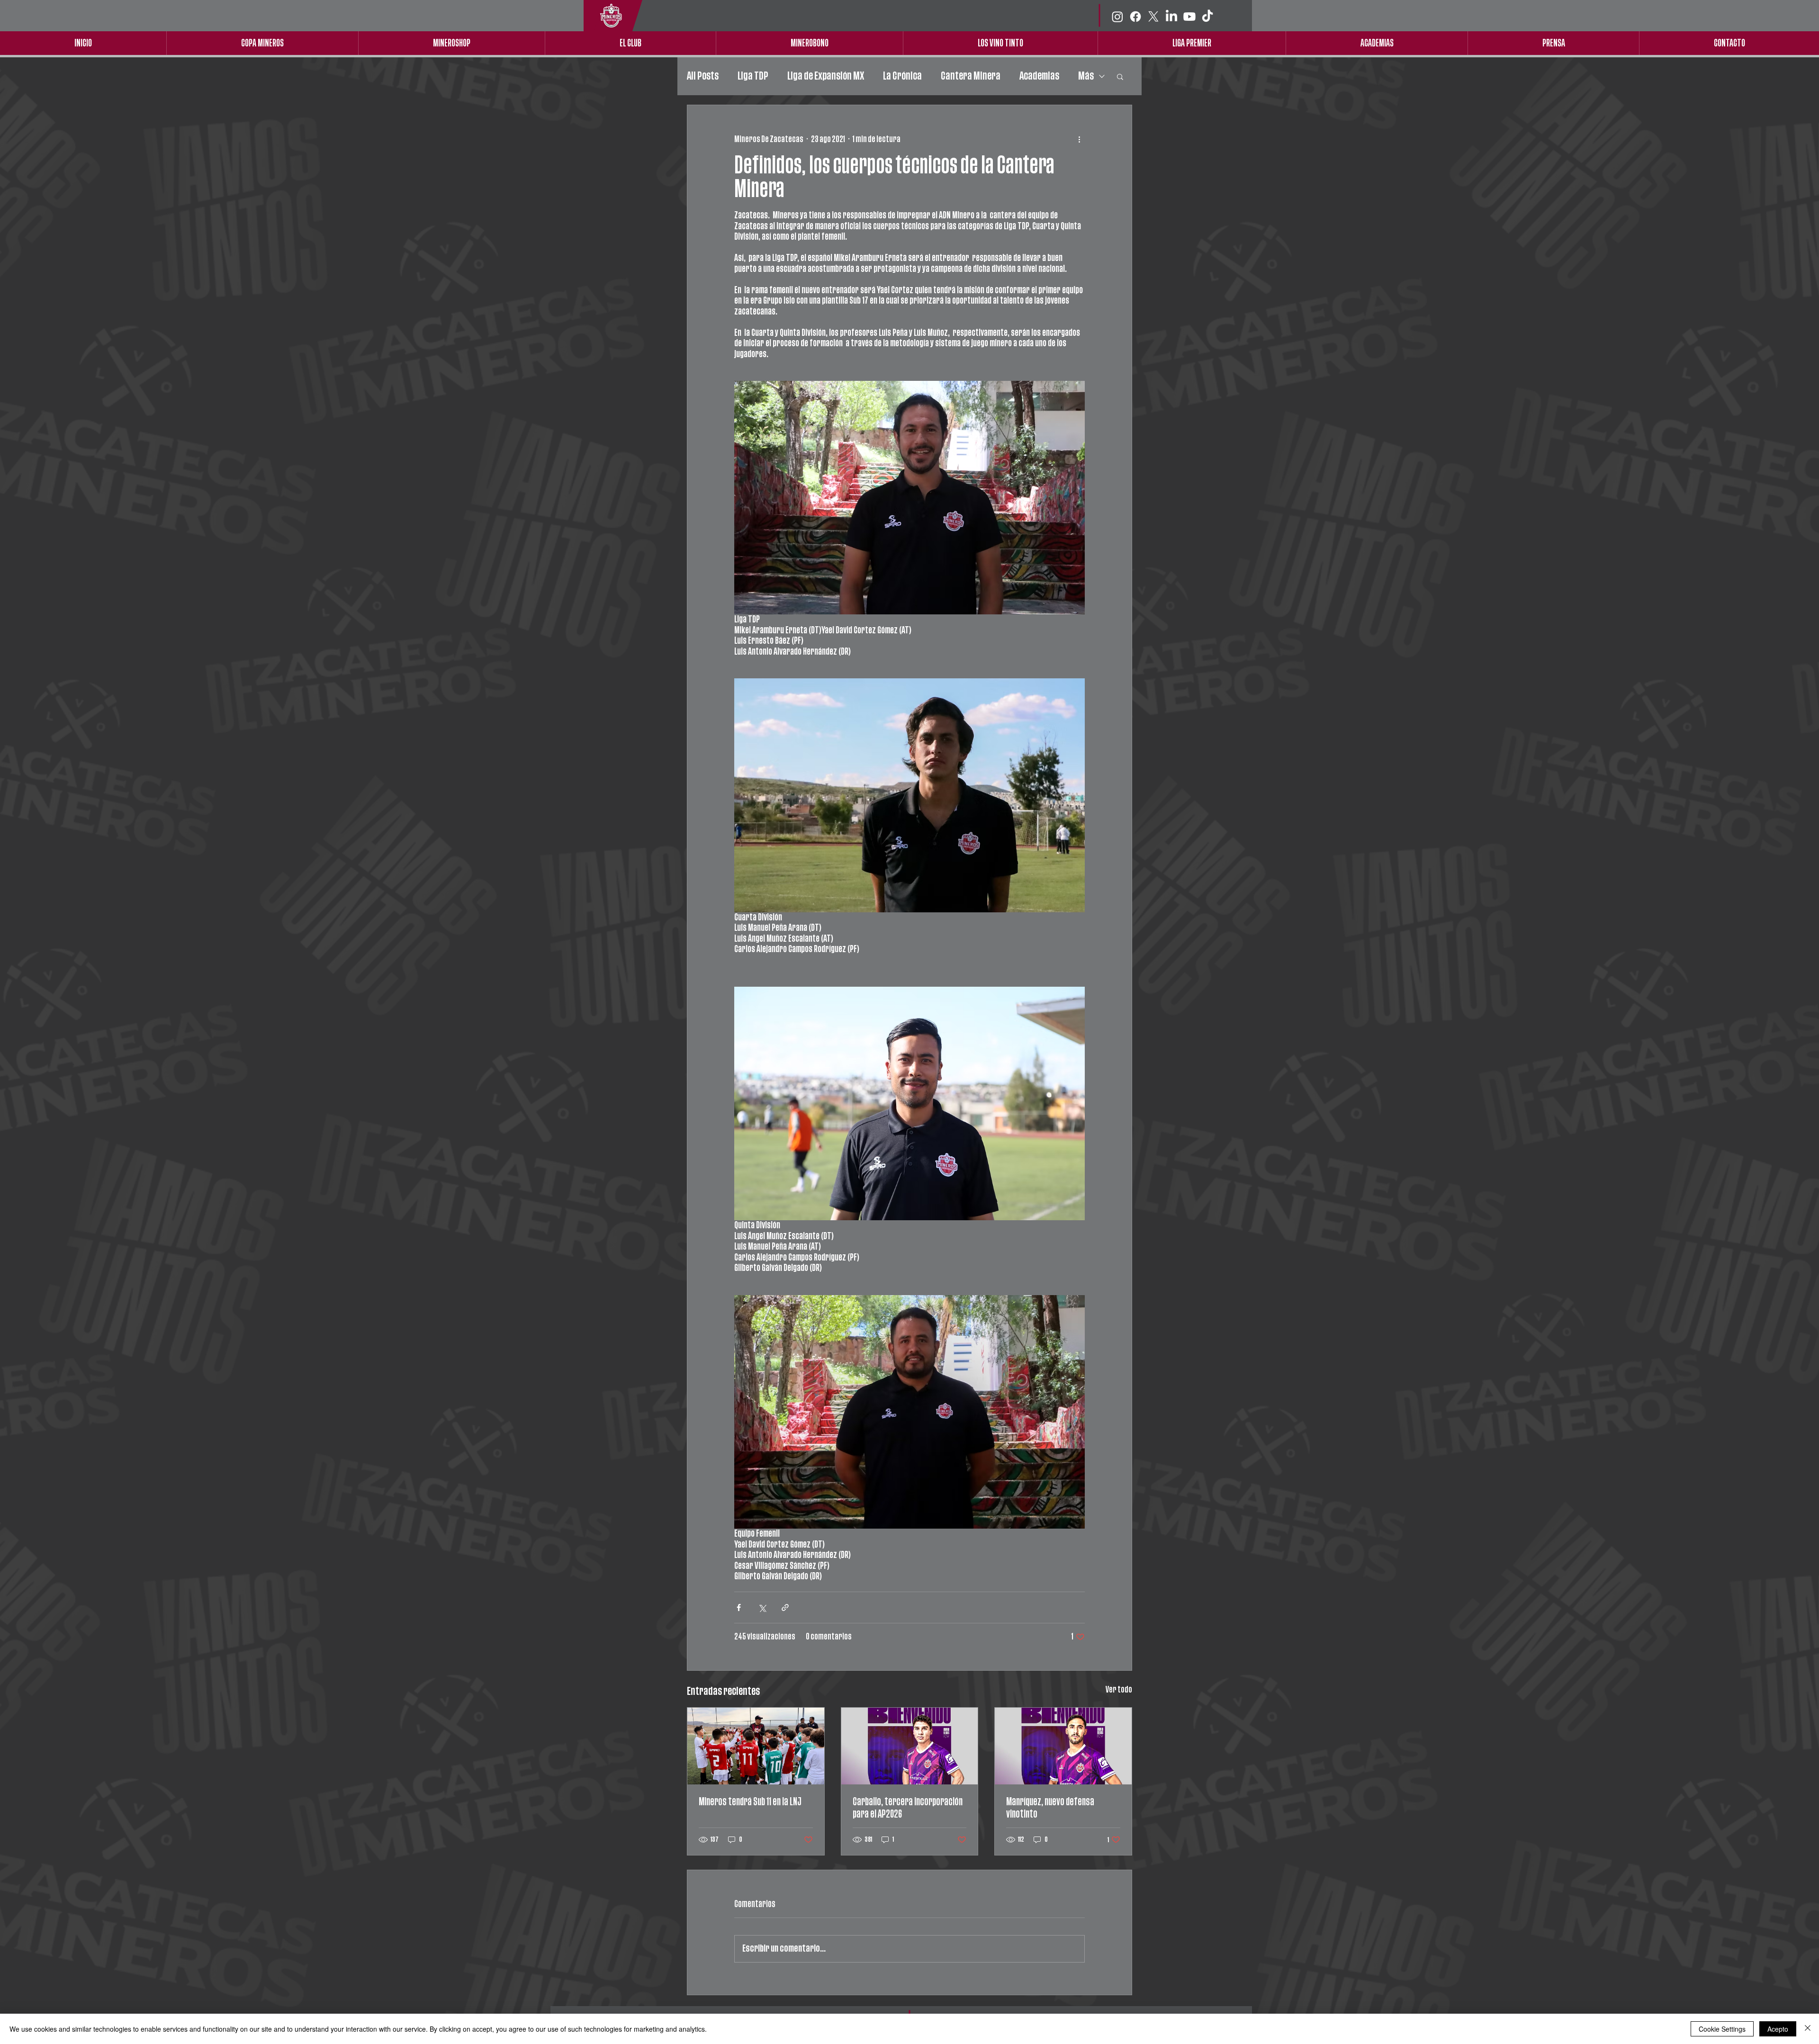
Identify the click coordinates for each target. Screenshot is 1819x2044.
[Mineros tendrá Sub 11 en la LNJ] (756, 1746)
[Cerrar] (1808, 2029)
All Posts (703, 76)
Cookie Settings (1722, 2029)
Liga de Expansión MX (826, 76)
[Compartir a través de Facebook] (739, 1607)
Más (1086, 76)
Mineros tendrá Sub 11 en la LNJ (750, 1802)
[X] (1153, 17)
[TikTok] (1207, 17)
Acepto (1778, 2029)
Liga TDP (753, 76)
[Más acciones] (1079, 139)
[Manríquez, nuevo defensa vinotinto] (1063, 1746)
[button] (1120, 76)
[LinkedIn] (1171, 17)
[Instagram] (1117, 17)
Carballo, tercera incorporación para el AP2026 (908, 1808)
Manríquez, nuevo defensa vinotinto (1050, 1808)
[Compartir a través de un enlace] (785, 1607)
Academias (1039, 76)
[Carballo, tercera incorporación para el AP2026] (910, 1746)
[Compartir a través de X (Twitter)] (762, 1607)
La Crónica (902, 76)
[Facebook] (1135, 17)
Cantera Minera (971, 76)
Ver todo (1119, 1690)
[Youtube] (1189, 17)
